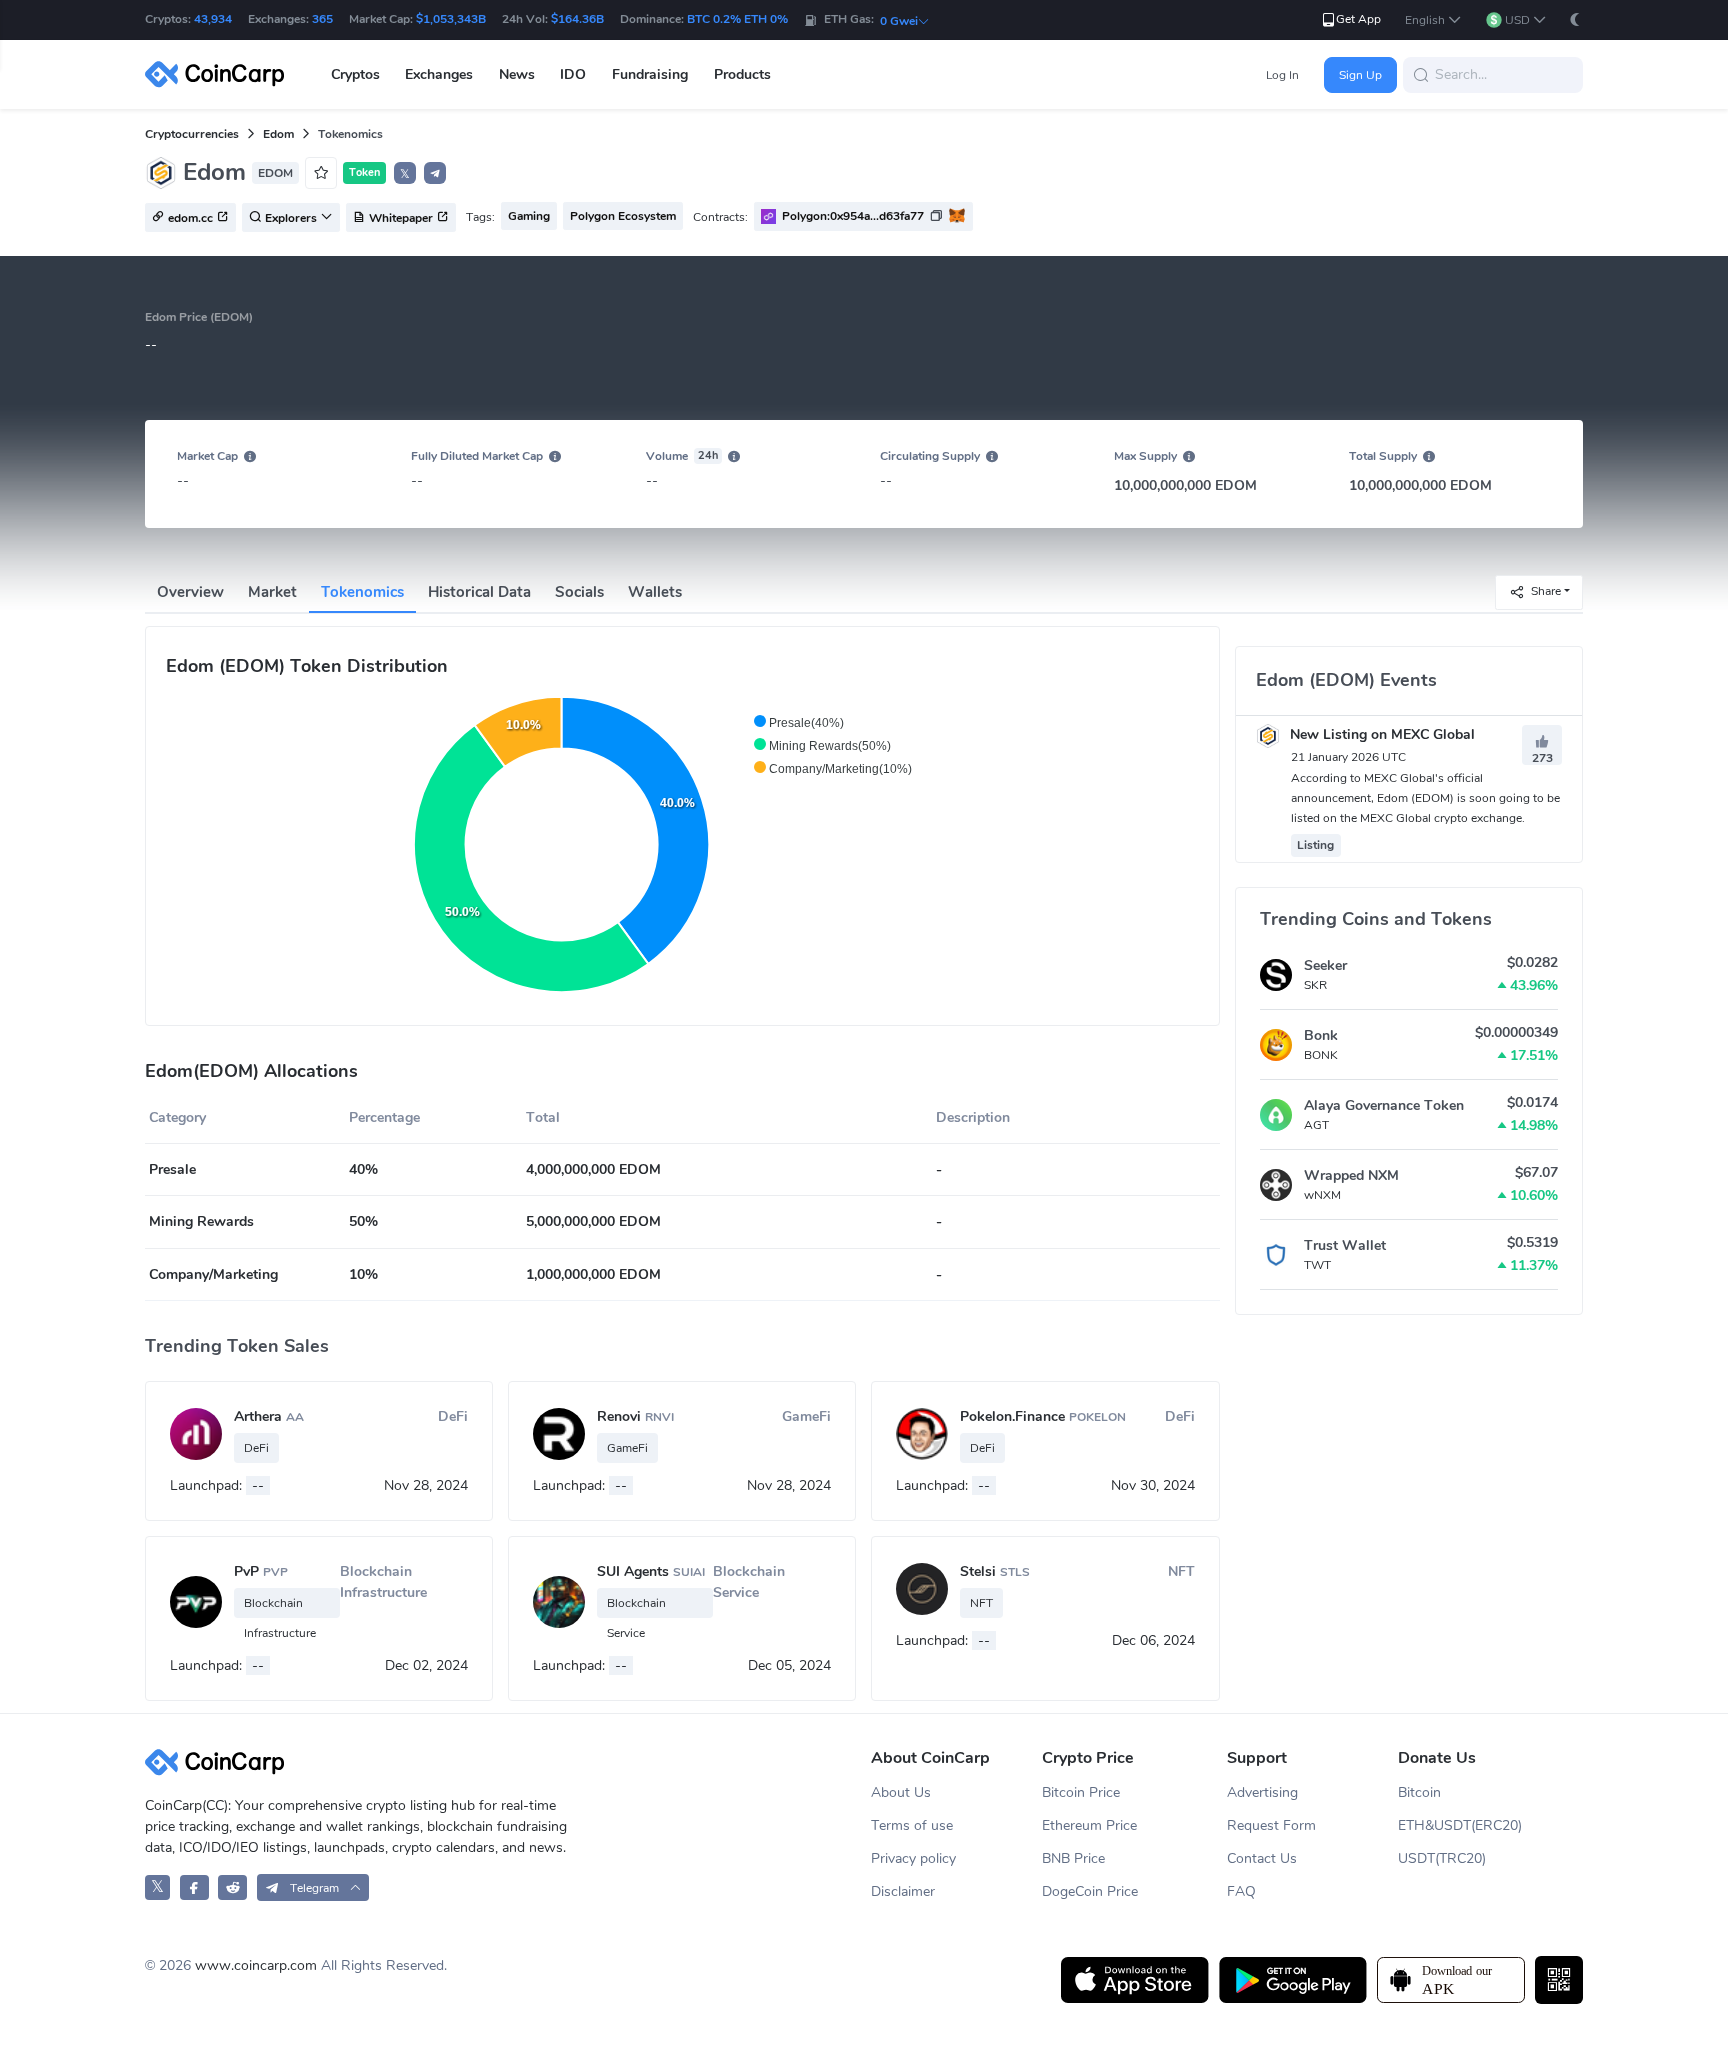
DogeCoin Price (1090, 1891)
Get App (1358, 19)
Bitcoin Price (1081, 1792)
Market (272, 592)
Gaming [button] (529, 216)
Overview (190, 592)
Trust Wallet (1345, 1245)
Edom (278, 134)
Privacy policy (913, 1858)
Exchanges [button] (439, 74)
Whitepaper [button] (401, 218)
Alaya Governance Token (1384, 1105)
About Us (901, 1792)
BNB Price (1073, 1858)
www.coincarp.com (256, 1965)
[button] (1433, 20)
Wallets (655, 592)
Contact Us (1262, 1858)
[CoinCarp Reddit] (232, 1887)
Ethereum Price (1089, 1825)
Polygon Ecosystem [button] (623, 216)
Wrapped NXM (1351, 1175)
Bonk (1321, 1035)
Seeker (1325, 965)
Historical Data (479, 592)
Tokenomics (362, 592)
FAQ (1241, 1891)
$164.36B (577, 19)
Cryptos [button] (355, 74)
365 (322, 19)
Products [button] (742, 74)
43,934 (213, 19)
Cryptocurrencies (192, 134)
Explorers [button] (291, 218)
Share (1546, 591)
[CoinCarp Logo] (220, 74)
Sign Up (1360, 75)
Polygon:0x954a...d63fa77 (853, 216)
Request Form (1271, 1825)
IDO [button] (573, 74)
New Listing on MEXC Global (1380, 734)
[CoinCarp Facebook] (194, 1887)
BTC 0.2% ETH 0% (737, 19)
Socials (579, 592)
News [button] (517, 74)
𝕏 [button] (405, 174)
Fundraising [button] (650, 74)
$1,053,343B (451, 19)
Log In (1282, 75)
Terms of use (912, 1825)
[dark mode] (1575, 19)
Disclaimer (903, 1891)
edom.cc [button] (190, 218)
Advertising (1262, 1792)
